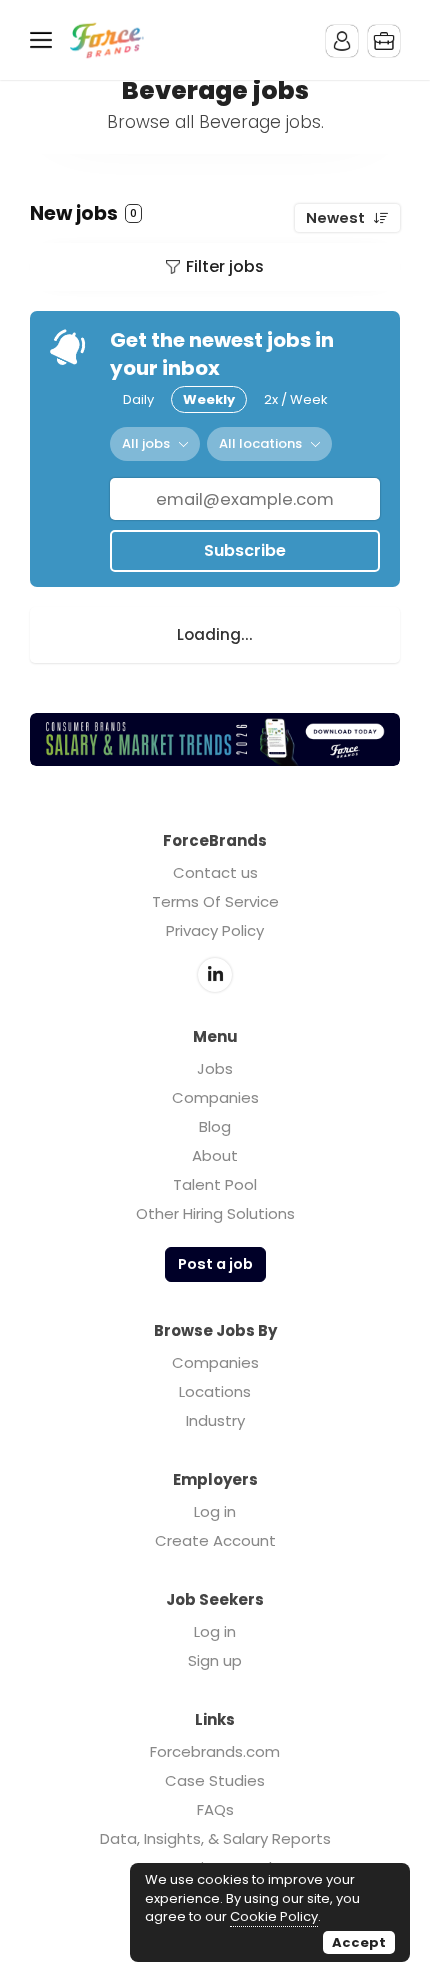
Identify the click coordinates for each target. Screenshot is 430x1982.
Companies (215, 1097)
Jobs (215, 1068)
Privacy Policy (215, 930)
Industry (215, 1420)
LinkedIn (215, 975)
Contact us (215, 872)
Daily (138, 399)
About (215, 1155)
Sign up (215, 1660)
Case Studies (215, 1780)
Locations (215, 1391)
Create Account (215, 1540)
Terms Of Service (215, 901)
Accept (359, 1942)
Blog (215, 1126)
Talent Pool (215, 1184)
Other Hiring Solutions (215, 1213)
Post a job (215, 1264)
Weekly (209, 399)
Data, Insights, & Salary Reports (215, 1838)
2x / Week (296, 399)
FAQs (215, 1809)
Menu (45, 40)
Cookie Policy (274, 1916)
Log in (215, 1511)
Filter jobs (225, 266)
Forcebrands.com (215, 1751)
